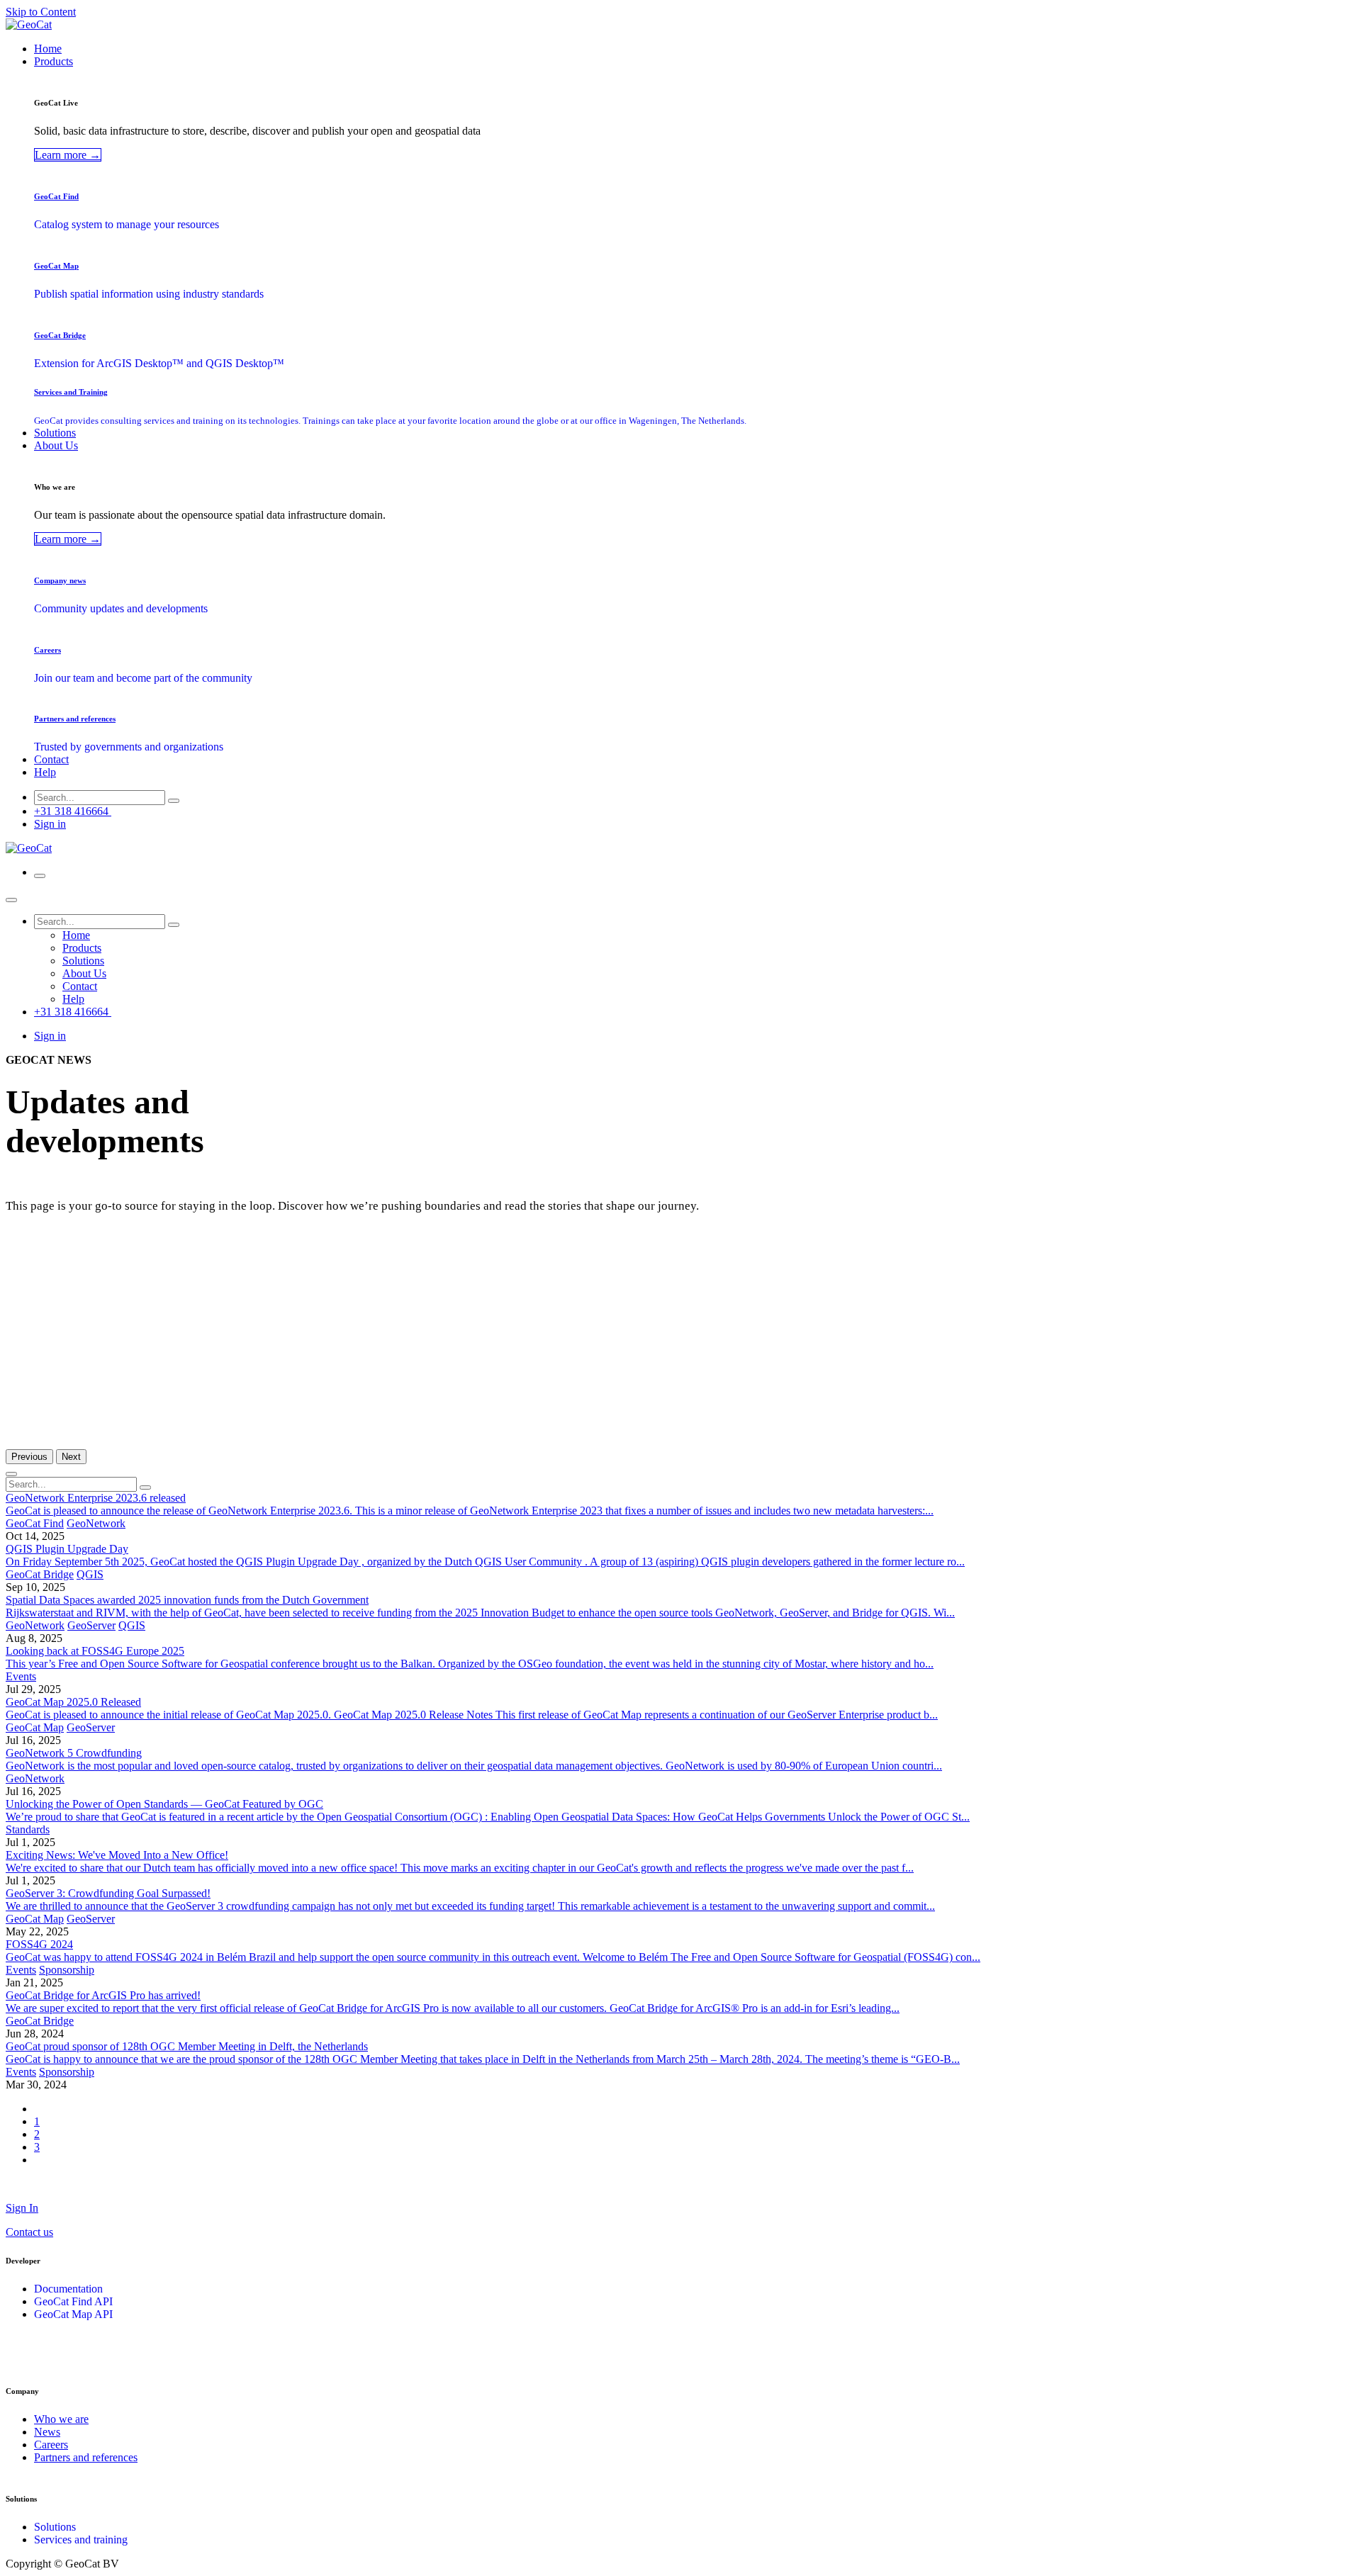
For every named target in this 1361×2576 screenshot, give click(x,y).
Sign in (50, 824)
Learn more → (68, 155)
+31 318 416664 (73, 811)
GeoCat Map (35, 1727)
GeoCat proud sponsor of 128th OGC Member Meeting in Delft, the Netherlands (187, 2046)
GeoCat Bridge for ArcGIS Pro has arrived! (103, 1995)
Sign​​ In (22, 2208)
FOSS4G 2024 (39, 1944)
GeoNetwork (96, 1523)
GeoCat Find (35, 1523)
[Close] (11, 900)
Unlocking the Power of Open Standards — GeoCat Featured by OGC (164, 1804)
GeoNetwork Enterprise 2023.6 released (96, 1498)
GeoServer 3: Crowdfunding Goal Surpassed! (108, 1893)
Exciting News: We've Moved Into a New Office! (117, 1855)
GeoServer (91, 1625)
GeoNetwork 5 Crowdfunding (74, 1753)
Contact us (29, 2232)
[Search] (174, 801)
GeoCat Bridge (40, 1574)
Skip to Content (41, 12)
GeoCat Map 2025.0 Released (73, 1702)
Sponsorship (67, 1970)
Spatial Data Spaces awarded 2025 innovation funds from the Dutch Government (187, 1600)
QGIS (90, 1574)
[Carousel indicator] (11, 1474)
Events (21, 1676)
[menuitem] (48, 49)
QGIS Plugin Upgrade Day (67, 1549)
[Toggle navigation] (40, 876)
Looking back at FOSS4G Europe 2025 (95, 1651)
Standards (28, 1829)
